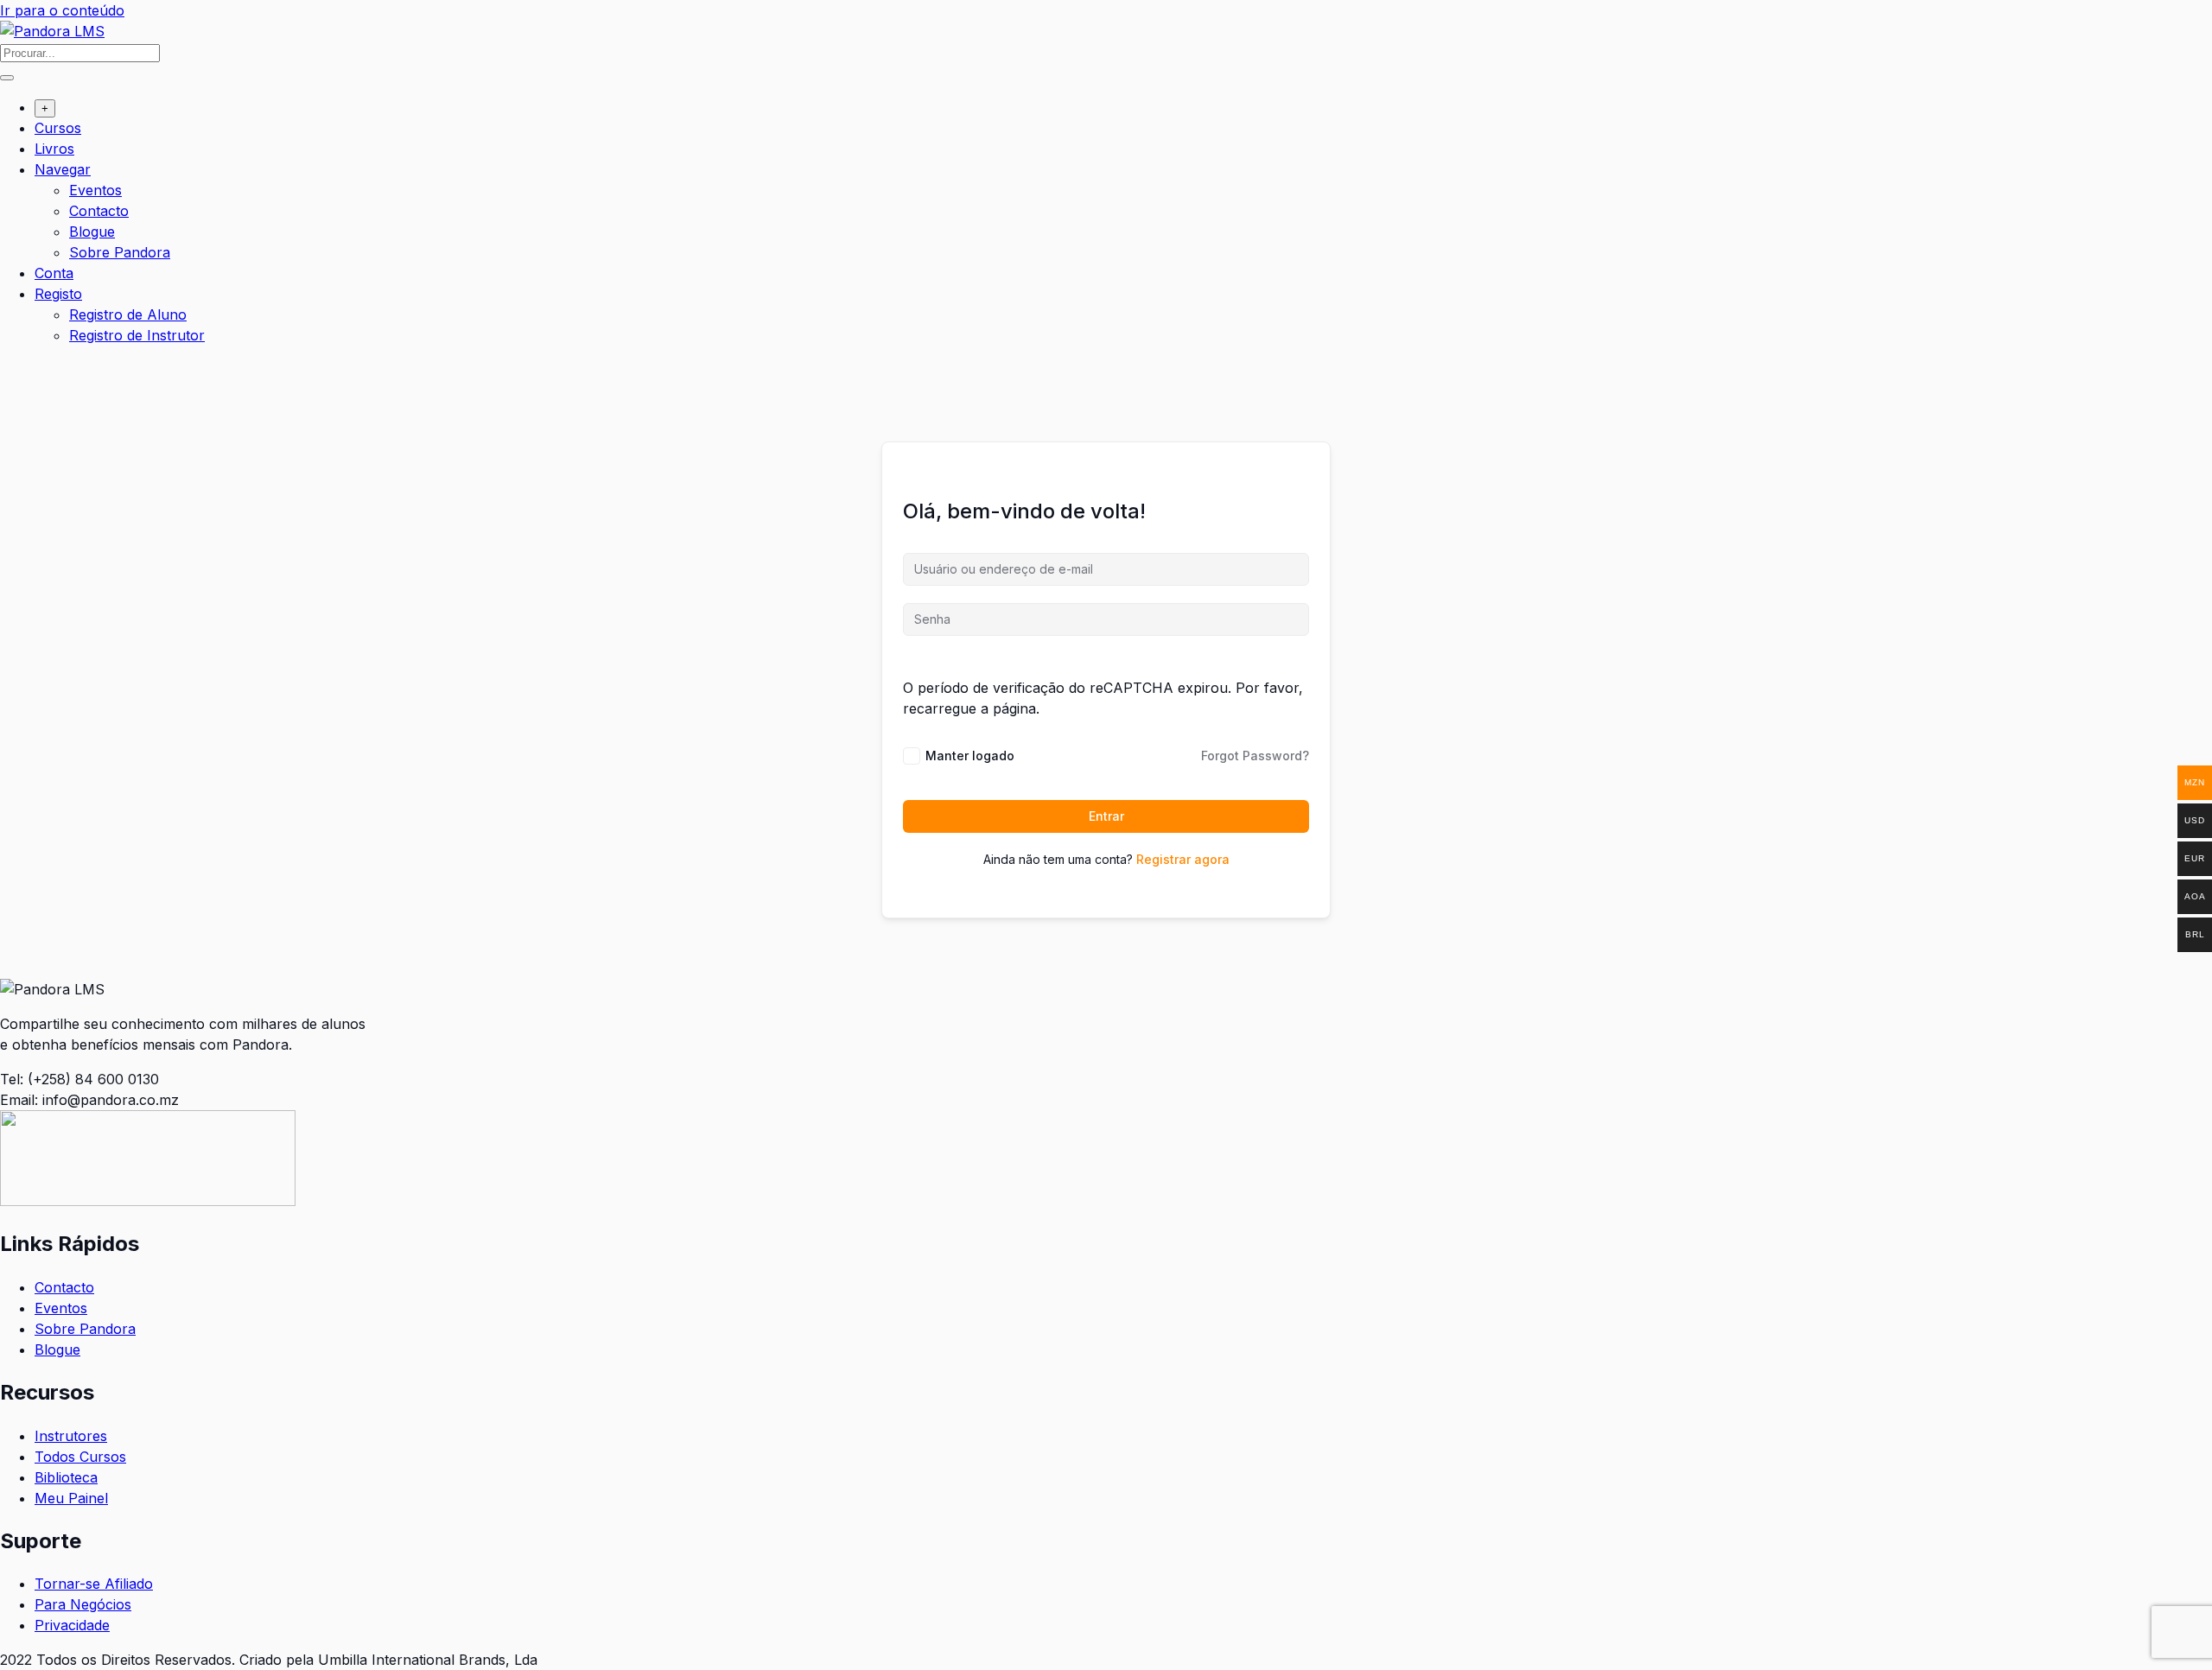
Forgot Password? (1255, 756)
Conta (54, 273)
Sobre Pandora (120, 252)
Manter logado (970, 756)
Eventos (95, 190)
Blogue (92, 232)
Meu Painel (71, 1498)
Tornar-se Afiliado (94, 1584)
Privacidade (72, 1625)
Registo (58, 294)
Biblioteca (66, 1477)
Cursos (58, 128)
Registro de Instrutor (137, 335)
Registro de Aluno (128, 314)
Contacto (99, 211)
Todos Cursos (80, 1457)
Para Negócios (83, 1604)
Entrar (1106, 816)
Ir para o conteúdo (62, 10)
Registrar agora (1183, 859)
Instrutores (71, 1436)
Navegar (63, 169)
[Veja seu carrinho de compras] (9, 371)
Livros (54, 149)
